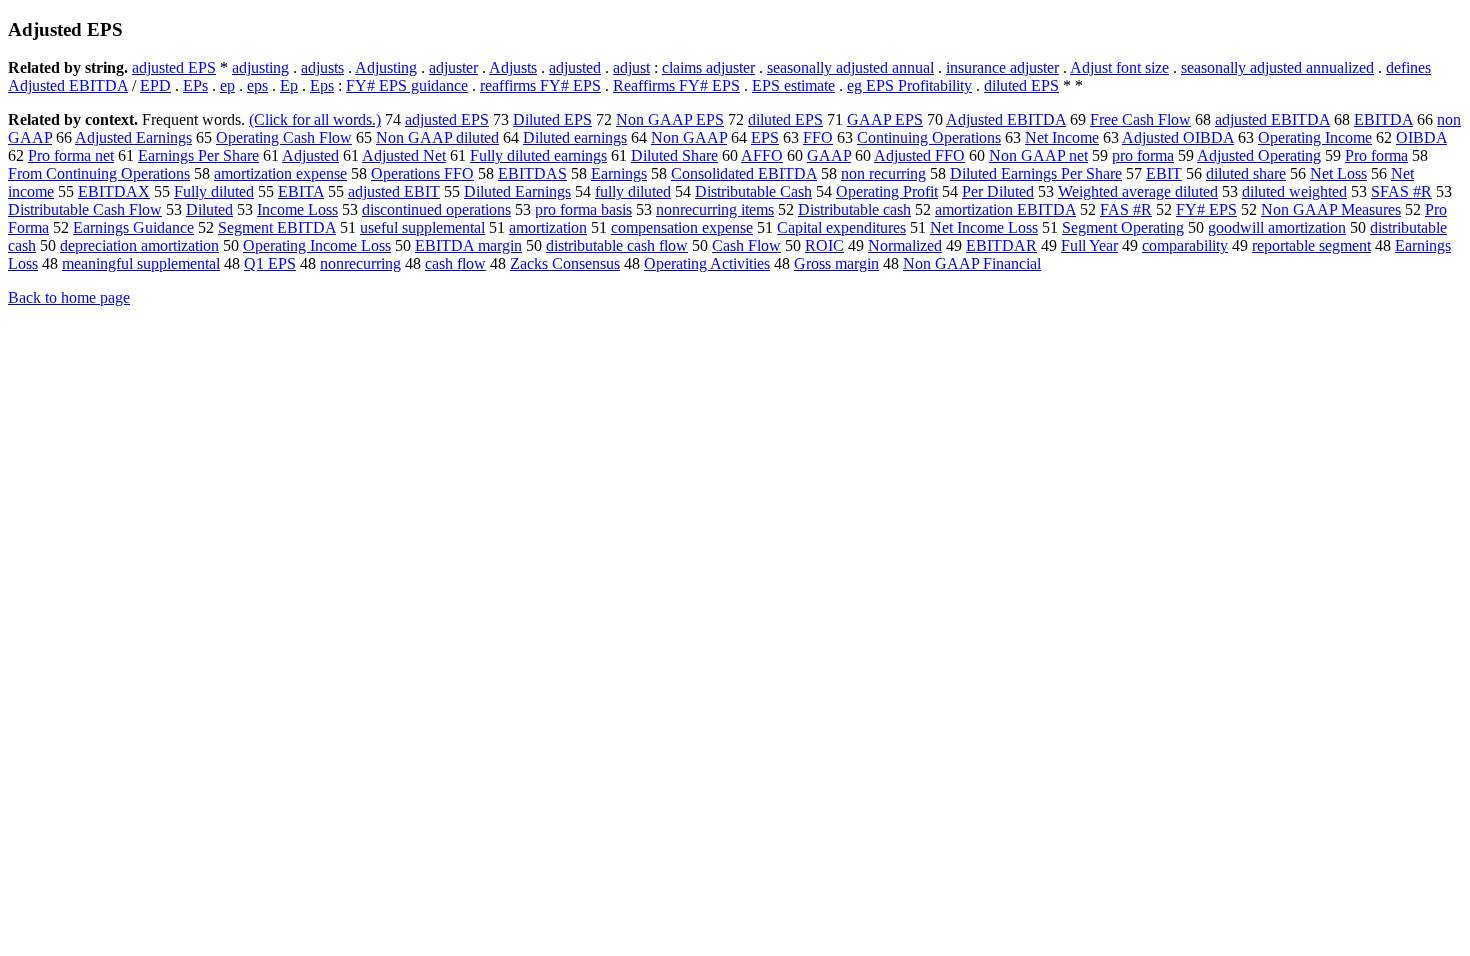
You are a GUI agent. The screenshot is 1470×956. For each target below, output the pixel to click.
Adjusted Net (404, 155)
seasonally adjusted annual (850, 67)
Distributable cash (854, 209)
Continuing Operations (929, 137)
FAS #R (1126, 209)
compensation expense (682, 227)
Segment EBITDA (277, 227)
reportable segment (1311, 245)
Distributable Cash (753, 191)
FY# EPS (1206, 209)
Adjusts (513, 67)
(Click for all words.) (315, 119)
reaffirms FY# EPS (540, 85)
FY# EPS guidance (407, 85)
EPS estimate (793, 85)
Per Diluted (998, 191)
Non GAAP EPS (670, 119)
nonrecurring (360, 263)
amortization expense (280, 173)
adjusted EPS (174, 67)
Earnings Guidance (133, 227)
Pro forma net (71, 155)
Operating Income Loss (317, 245)
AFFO (762, 155)
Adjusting (386, 67)
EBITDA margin (468, 245)
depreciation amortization (139, 245)
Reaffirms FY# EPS (676, 85)
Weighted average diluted (1138, 191)
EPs (195, 85)
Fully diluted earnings (538, 155)
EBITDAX (114, 191)
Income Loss (297, 209)
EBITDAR (1001, 245)
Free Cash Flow (1140, 119)
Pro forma (1376, 155)
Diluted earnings (575, 137)
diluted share (1246, 173)
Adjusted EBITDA (1006, 119)
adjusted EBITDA (1272, 119)
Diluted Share (674, 155)
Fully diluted (214, 191)
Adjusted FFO (919, 155)
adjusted (575, 67)
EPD (155, 85)
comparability (1185, 245)
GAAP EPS (885, 119)
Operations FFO (422, 173)
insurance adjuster (1002, 67)
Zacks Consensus (565, 263)
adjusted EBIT (394, 191)
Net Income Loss (984, 227)
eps (257, 85)
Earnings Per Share (198, 155)
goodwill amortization (1277, 227)
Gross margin (836, 263)
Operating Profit (887, 191)
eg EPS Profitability (909, 85)
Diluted (209, 209)
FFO (818, 137)
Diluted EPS (552, 119)
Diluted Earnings (517, 191)
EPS (765, 137)
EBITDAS (532, 173)
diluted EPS (1021, 85)
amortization (548, 227)
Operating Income (1315, 137)
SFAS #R (1401, 191)
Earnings (619, 173)
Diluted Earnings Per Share (1036, 173)
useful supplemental (422, 227)
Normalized (905, 245)
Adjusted (310, 155)
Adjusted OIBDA (1178, 137)
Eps (322, 85)
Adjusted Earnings (133, 137)
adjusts (322, 67)
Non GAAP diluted (437, 137)
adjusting (260, 67)
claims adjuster (708, 67)
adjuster (453, 67)
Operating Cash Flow (284, 137)
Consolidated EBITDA (744, 173)
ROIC (824, 245)
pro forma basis (583, 209)
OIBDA (1421, 137)
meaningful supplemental (141, 263)
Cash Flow (746, 245)
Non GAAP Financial (972, 263)
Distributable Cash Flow (85, 209)
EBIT (1164, 173)
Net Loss (1338, 173)
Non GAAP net (1038, 155)
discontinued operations (436, 209)
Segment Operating (1123, 227)
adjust (631, 67)
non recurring (883, 173)
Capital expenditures (841, 227)
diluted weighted (1294, 191)
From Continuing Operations (99, 173)
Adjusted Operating (1259, 155)
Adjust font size (1119, 67)
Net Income (1062, 137)
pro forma (1143, 155)
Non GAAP (689, 137)
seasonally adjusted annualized (1277, 67)
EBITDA (1383, 119)
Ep (289, 85)
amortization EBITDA (1005, 209)
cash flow (455, 263)
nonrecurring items (715, 209)
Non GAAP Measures (1331, 209)
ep (227, 85)
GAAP (829, 155)
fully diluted (633, 191)
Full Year (1089, 245)
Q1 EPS (270, 263)
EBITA (301, 191)
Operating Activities (707, 263)
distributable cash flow (617, 245)
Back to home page (69, 297)
